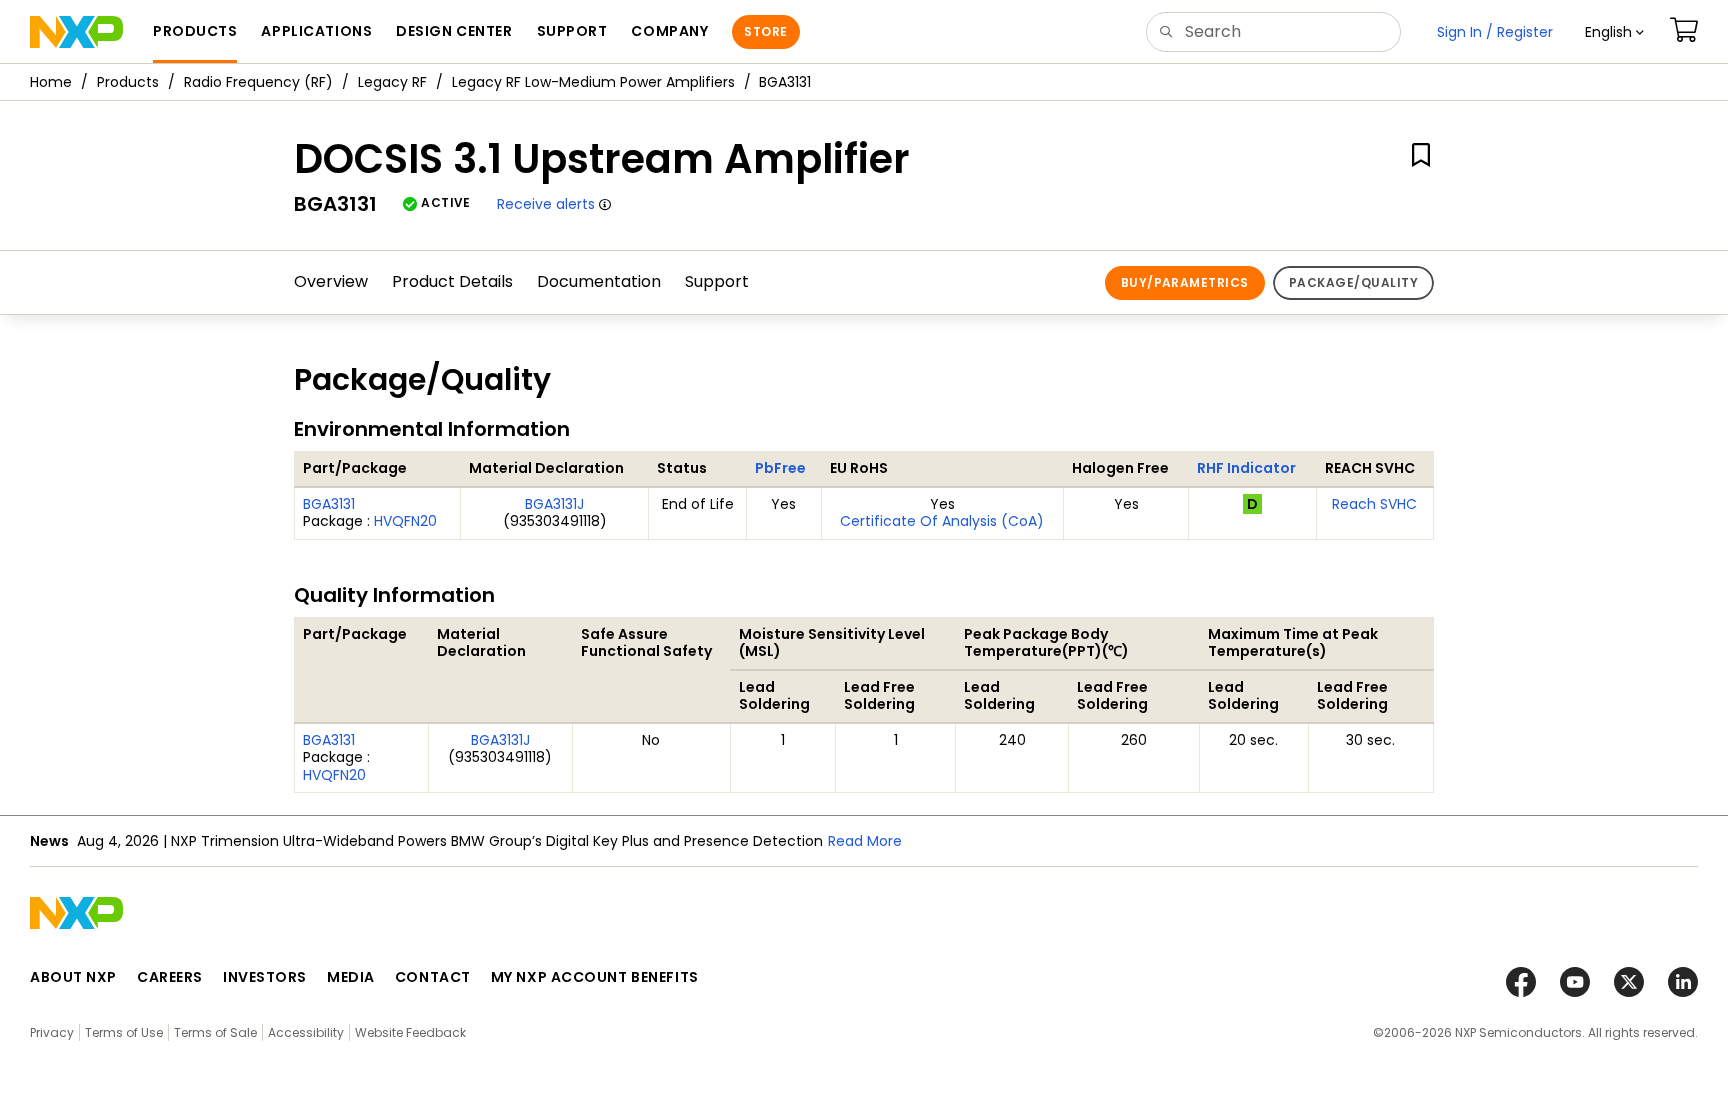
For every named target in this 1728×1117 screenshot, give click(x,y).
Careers (170, 977)
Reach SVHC (1374, 504)
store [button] (765, 31)
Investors (265, 977)
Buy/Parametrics (1185, 282)
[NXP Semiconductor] (76, 32)
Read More (865, 841)
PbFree (780, 468)
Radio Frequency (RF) (258, 82)
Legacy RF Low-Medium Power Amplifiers (593, 82)
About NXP (73, 977)
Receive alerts (546, 204)
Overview (331, 281)
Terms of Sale (215, 1032)
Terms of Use (124, 1032)
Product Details (452, 281)
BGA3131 (329, 504)
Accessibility (306, 1032)
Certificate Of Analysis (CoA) (942, 521)
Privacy (52, 1032)
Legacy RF (392, 82)
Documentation (599, 281)
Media (351, 977)
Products (128, 82)
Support (717, 281)
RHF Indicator (1246, 468)
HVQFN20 (405, 521)
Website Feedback (410, 1032)
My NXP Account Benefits (595, 977)
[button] (1614, 32)
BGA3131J (554, 504)
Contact (433, 977)
